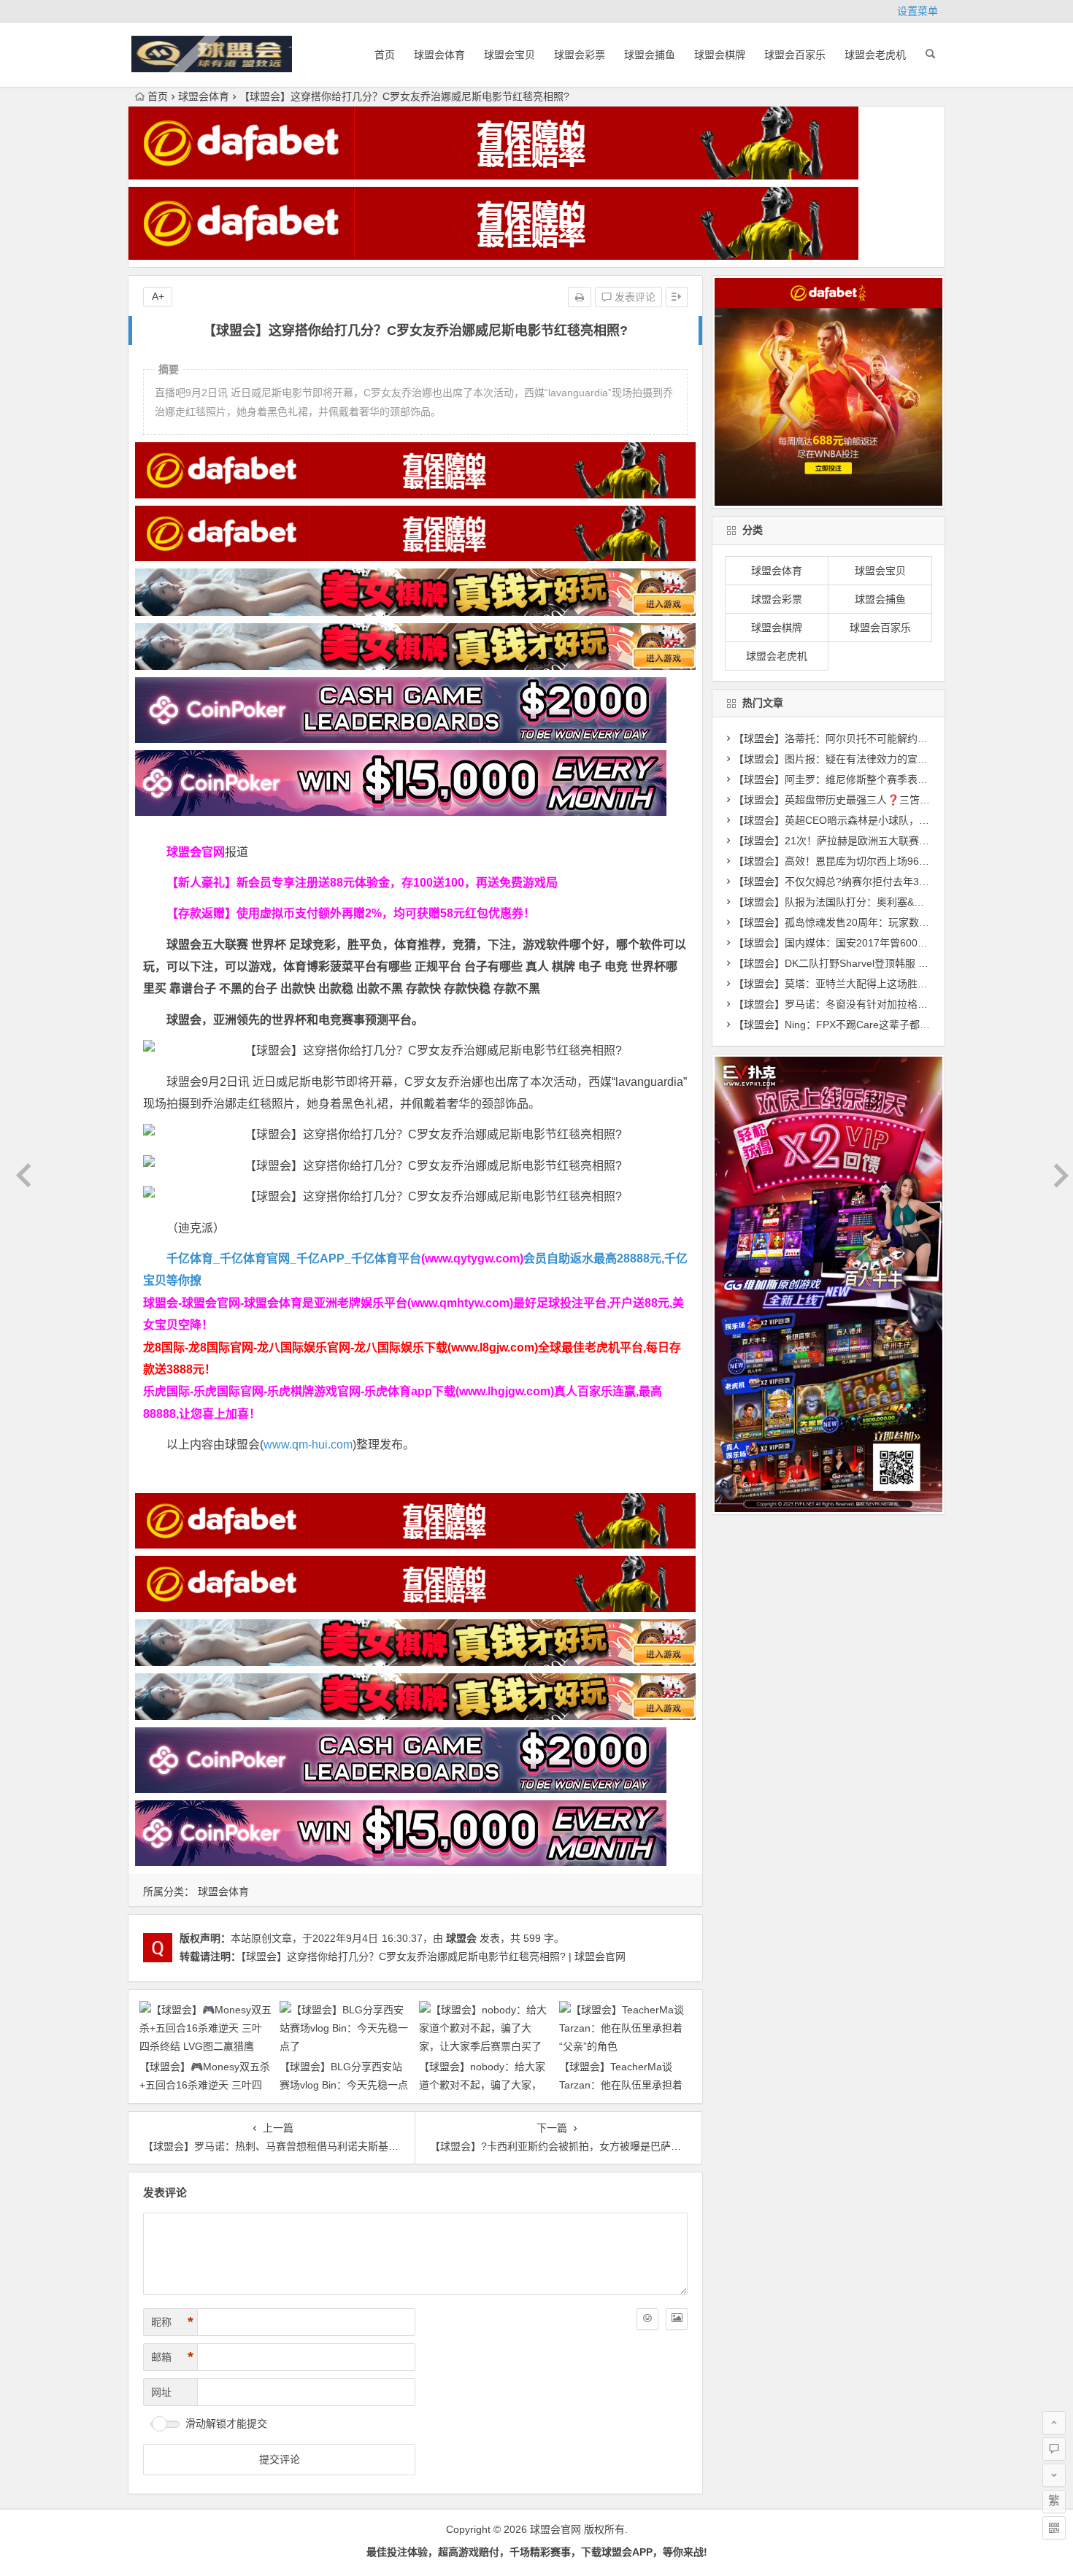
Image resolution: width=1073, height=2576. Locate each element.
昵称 (172, 2322)
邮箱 (172, 2357)
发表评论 (634, 297)
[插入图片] (677, 2319)
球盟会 (461, 1938)
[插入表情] (647, 2319)
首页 (385, 55)
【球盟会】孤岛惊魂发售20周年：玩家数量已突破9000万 (864, 922)
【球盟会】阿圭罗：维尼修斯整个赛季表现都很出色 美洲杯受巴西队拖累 (899, 779)
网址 (161, 2392)
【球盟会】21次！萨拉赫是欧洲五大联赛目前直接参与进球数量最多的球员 (903, 841)
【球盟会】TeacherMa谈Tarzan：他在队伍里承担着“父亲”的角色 (621, 2085)
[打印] (580, 297)
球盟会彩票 (580, 55)
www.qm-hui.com (308, 1445)
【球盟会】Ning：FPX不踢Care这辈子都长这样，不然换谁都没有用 (888, 1025)
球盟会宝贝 (509, 55)
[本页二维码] (1054, 2528)
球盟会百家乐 (795, 55)
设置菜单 (918, 11)
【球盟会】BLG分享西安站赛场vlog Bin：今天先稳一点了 (344, 2085)
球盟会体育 (439, 55)
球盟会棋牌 (720, 55)
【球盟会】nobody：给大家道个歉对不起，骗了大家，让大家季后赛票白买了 (482, 2085)
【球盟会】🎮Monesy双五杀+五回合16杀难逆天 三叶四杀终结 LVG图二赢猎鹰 (205, 2085)
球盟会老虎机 (875, 55)
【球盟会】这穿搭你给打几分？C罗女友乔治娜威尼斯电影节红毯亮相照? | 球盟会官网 (433, 1956)
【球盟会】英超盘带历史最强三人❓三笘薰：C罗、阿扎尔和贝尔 (881, 800)
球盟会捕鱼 (650, 55)
